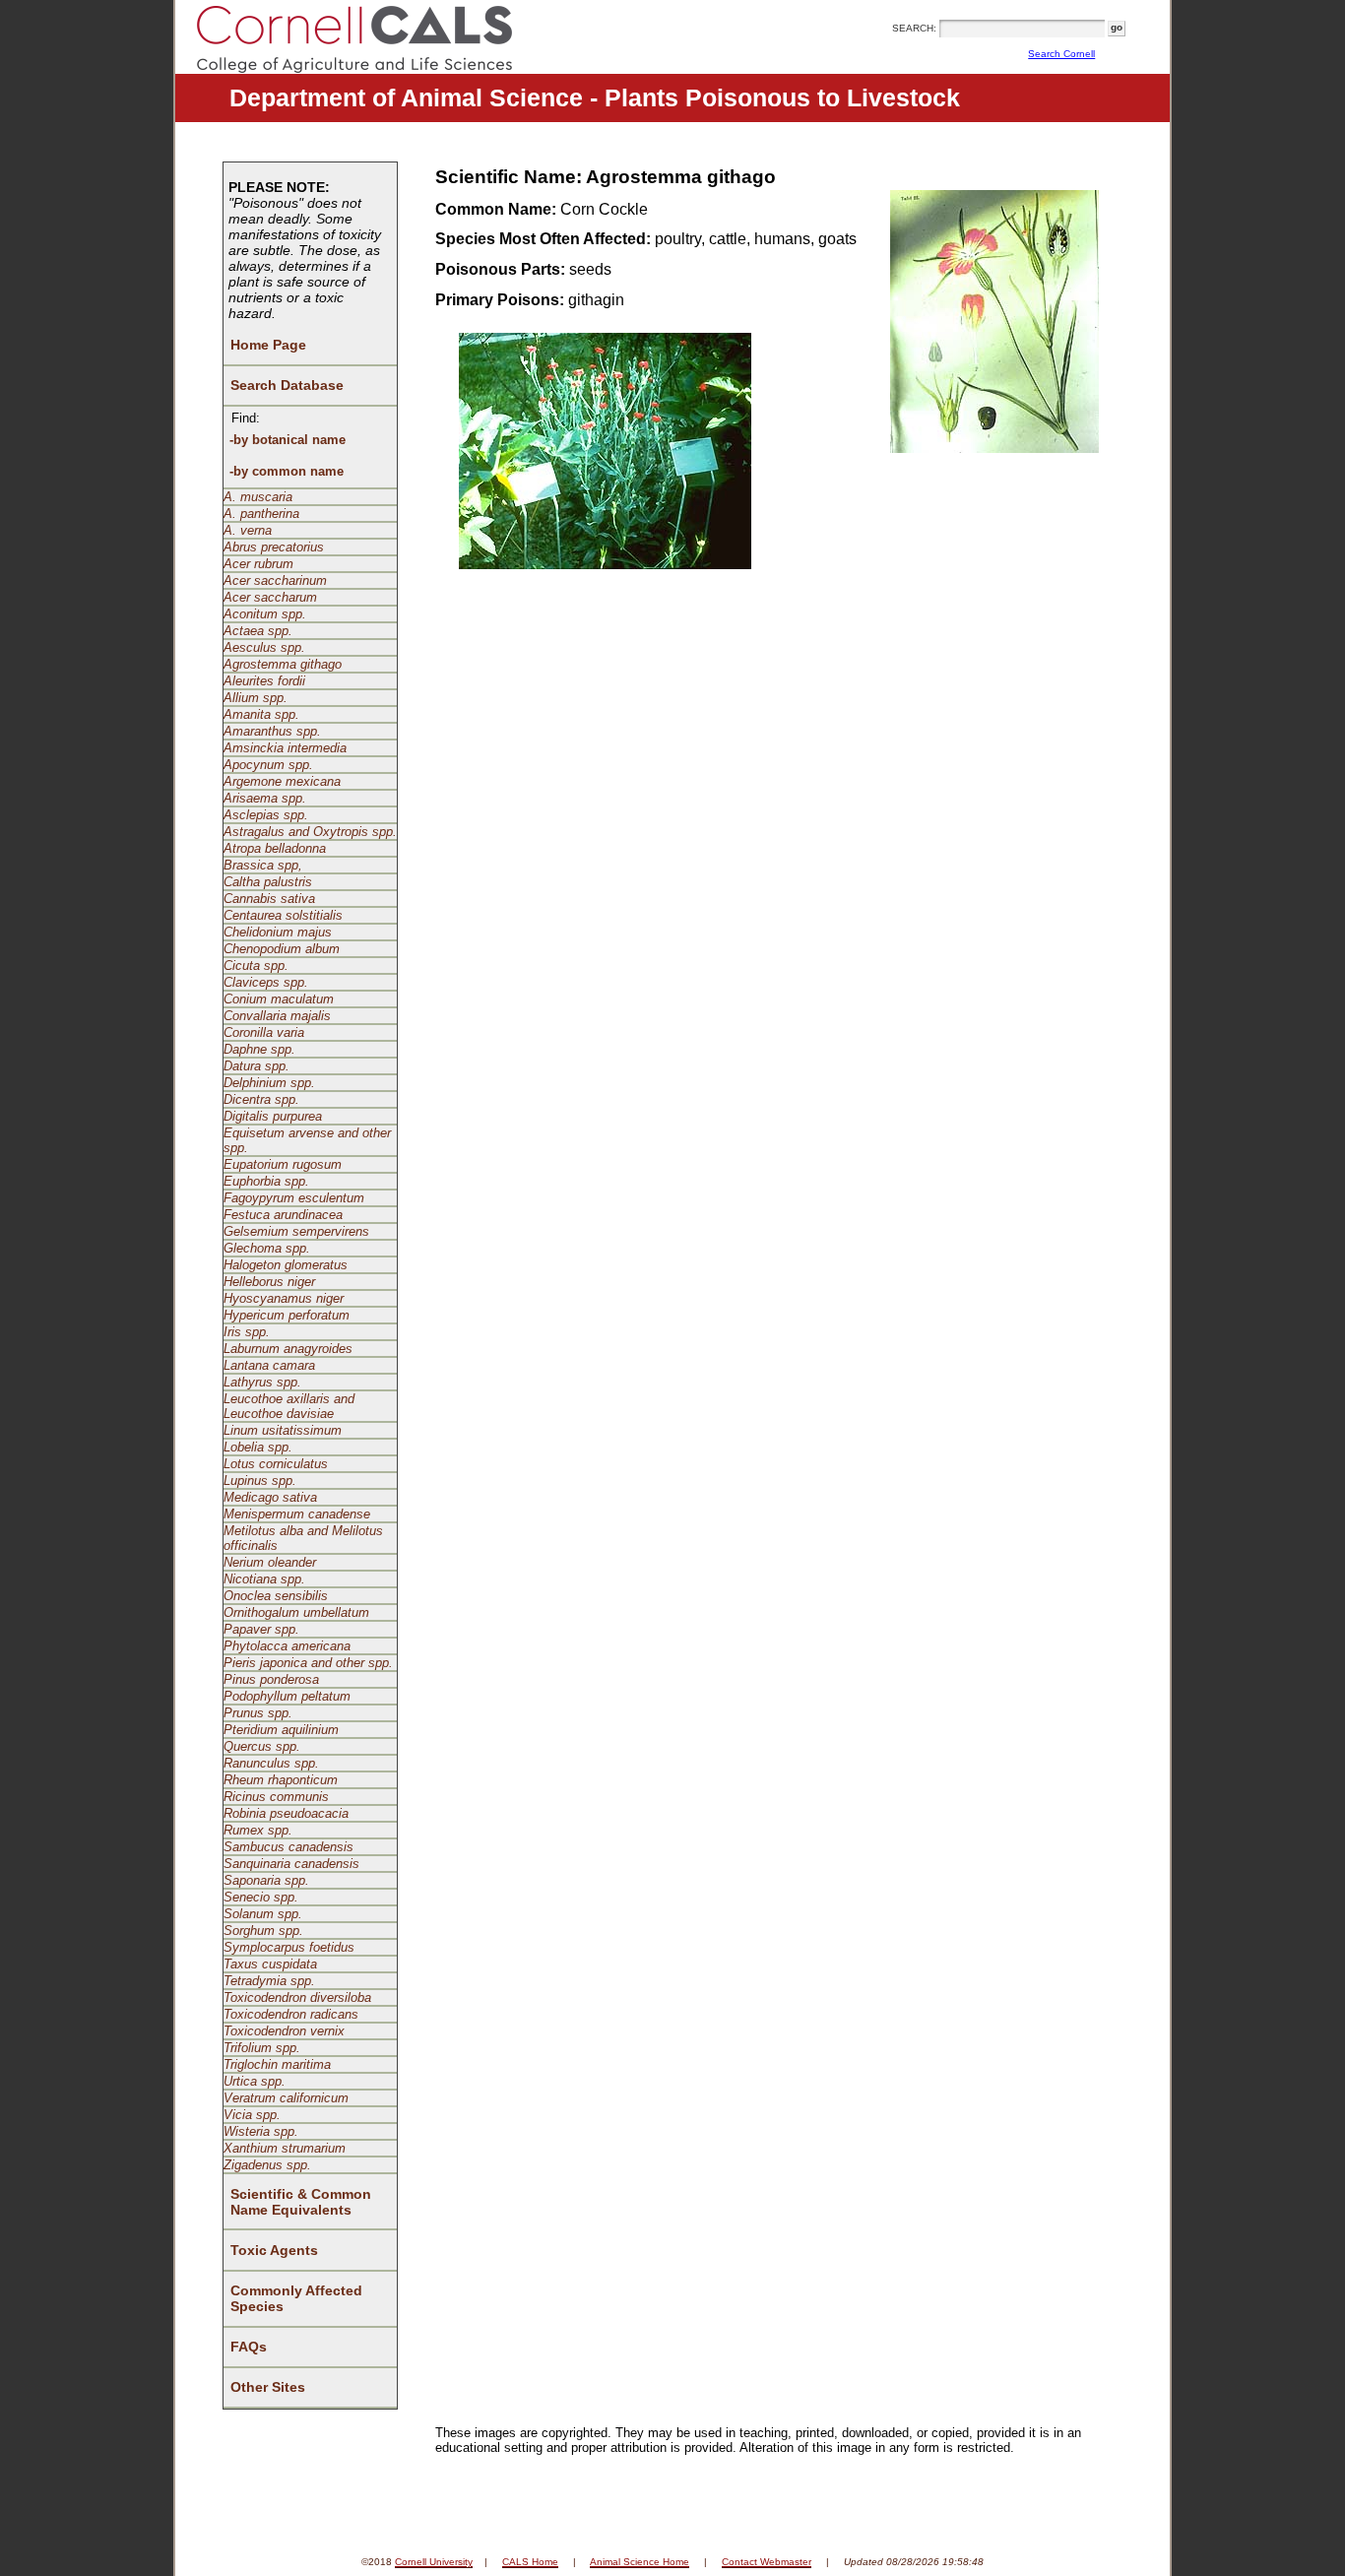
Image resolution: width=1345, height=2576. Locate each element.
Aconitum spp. (265, 614)
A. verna (248, 530)
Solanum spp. (263, 1914)
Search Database (287, 385)
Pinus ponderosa (271, 1679)
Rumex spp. (258, 1830)
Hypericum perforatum (287, 1315)
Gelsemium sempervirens (296, 1231)
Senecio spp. (261, 1897)
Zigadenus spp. (267, 2165)
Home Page (268, 345)
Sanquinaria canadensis (291, 1864)
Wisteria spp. (261, 2131)
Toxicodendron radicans (291, 2014)
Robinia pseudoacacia (286, 1813)
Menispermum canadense (297, 1514)
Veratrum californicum (286, 2098)
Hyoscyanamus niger (284, 1298)
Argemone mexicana (282, 781)
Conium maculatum (279, 999)
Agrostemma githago (283, 664)
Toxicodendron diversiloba (297, 1997)
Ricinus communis (276, 1797)
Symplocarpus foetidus (289, 1947)
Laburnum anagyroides (288, 1349)
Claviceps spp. (266, 982)
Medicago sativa (270, 1497)
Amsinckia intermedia (285, 748)
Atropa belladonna (275, 848)
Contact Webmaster (767, 2562)
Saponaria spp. (266, 1880)
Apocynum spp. (268, 765)
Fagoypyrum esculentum (294, 1198)
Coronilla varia (264, 1032)
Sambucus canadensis (288, 1847)
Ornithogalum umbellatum (296, 1612)
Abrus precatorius (274, 547)
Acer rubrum (258, 564)
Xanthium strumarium (285, 2148)
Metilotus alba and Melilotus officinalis (303, 1538)
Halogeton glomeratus (286, 1265)
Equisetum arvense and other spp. (307, 1140)
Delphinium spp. (269, 1083)
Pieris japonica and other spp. (308, 1663)
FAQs (249, 2347)
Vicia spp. (252, 2115)
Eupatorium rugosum (283, 1164)
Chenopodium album (282, 949)
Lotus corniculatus (276, 1464)
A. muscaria (258, 497)
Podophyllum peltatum (287, 1696)
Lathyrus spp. (262, 1382)
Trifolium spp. (262, 2048)
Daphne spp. (259, 1049)
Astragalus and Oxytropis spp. (310, 832)
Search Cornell (1061, 54)
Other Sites (268, 2387)
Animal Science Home (640, 2562)
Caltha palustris (268, 882)
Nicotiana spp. (264, 1579)
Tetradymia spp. (269, 1981)
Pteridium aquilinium (281, 1730)
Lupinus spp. (260, 1481)
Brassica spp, (263, 865)
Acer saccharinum (275, 580)
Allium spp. (256, 698)
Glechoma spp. (267, 1248)
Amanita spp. (261, 714)
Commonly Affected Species (296, 2298)
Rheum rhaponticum (281, 1780)
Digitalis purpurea (273, 1116)
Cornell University (434, 2562)
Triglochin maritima (277, 2064)
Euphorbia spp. (266, 1181)
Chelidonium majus (278, 932)
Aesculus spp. (264, 647)
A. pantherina (261, 514)
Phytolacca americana (287, 1646)
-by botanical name (288, 440)
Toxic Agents (274, 2250)
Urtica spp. (255, 2081)
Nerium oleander (270, 1562)
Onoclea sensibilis (276, 1596)
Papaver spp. (261, 1629)
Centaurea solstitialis (283, 915)
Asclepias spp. (266, 815)
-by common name (287, 471)
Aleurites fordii (264, 681)
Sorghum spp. (263, 1931)
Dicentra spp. (261, 1099)
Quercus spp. (262, 1746)
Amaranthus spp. (272, 731)
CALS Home (530, 2562)
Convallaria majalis (277, 1016)
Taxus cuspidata (270, 1964)
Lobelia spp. (258, 1447)
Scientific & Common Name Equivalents (301, 2202)
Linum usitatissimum (283, 1430)
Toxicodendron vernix (284, 2031)
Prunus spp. (258, 1713)
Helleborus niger (269, 1282)
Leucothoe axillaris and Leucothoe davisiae (289, 1406)
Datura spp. (256, 1066)
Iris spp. (247, 1332)
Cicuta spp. (256, 966)
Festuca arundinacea (283, 1215)
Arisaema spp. (265, 798)
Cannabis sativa (269, 899)
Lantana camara (269, 1365)
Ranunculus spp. (271, 1763)
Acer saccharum (270, 597)
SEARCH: (914, 28)
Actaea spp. (258, 631)
